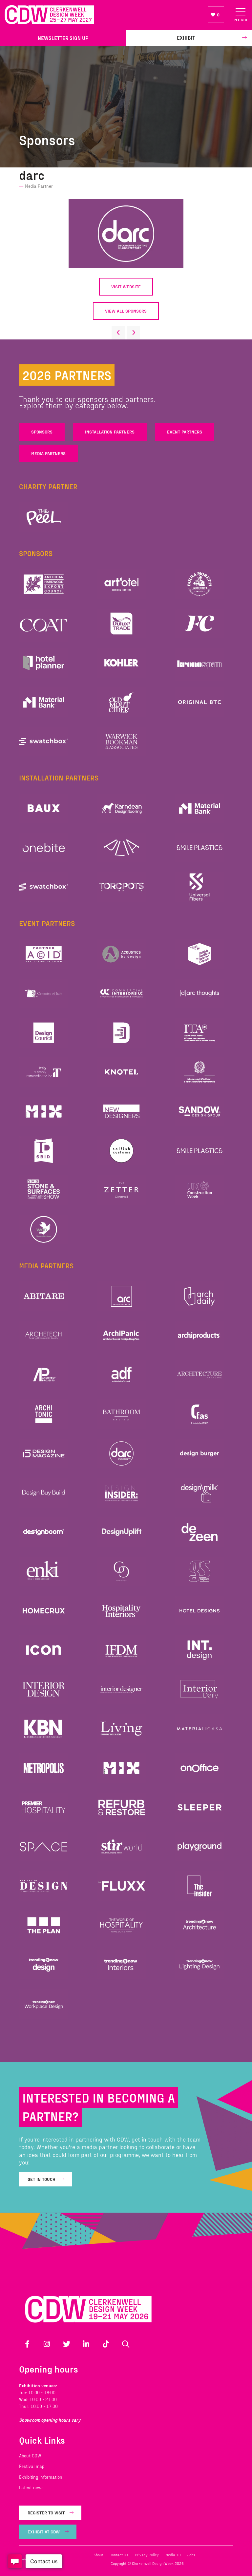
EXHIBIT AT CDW (44, 2532)
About (98, 2555)
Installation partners (110, 432)
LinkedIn (86, 2344)
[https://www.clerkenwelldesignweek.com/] (101, 15)
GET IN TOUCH (42, 2179)
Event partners (185, 432)
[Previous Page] (118, 333)
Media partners (48, 453)
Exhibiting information (41, 2477)
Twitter (67, 2344)
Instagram (47, 2344)
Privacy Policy (147, 2555)
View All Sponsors (126, 311)
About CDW (30, 2456)
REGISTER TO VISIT (46, 2513)
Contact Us (119, 2555)
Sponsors (42, 432)
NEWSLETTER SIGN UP (63, 38)
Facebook (27, 2344)
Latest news (31, 2487)
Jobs (191, 2555)
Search (126, 2344)
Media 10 (173, 2555)
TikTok (106, 2344)
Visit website (126, 287)
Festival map (32, 2466)
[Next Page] (134, 333)
